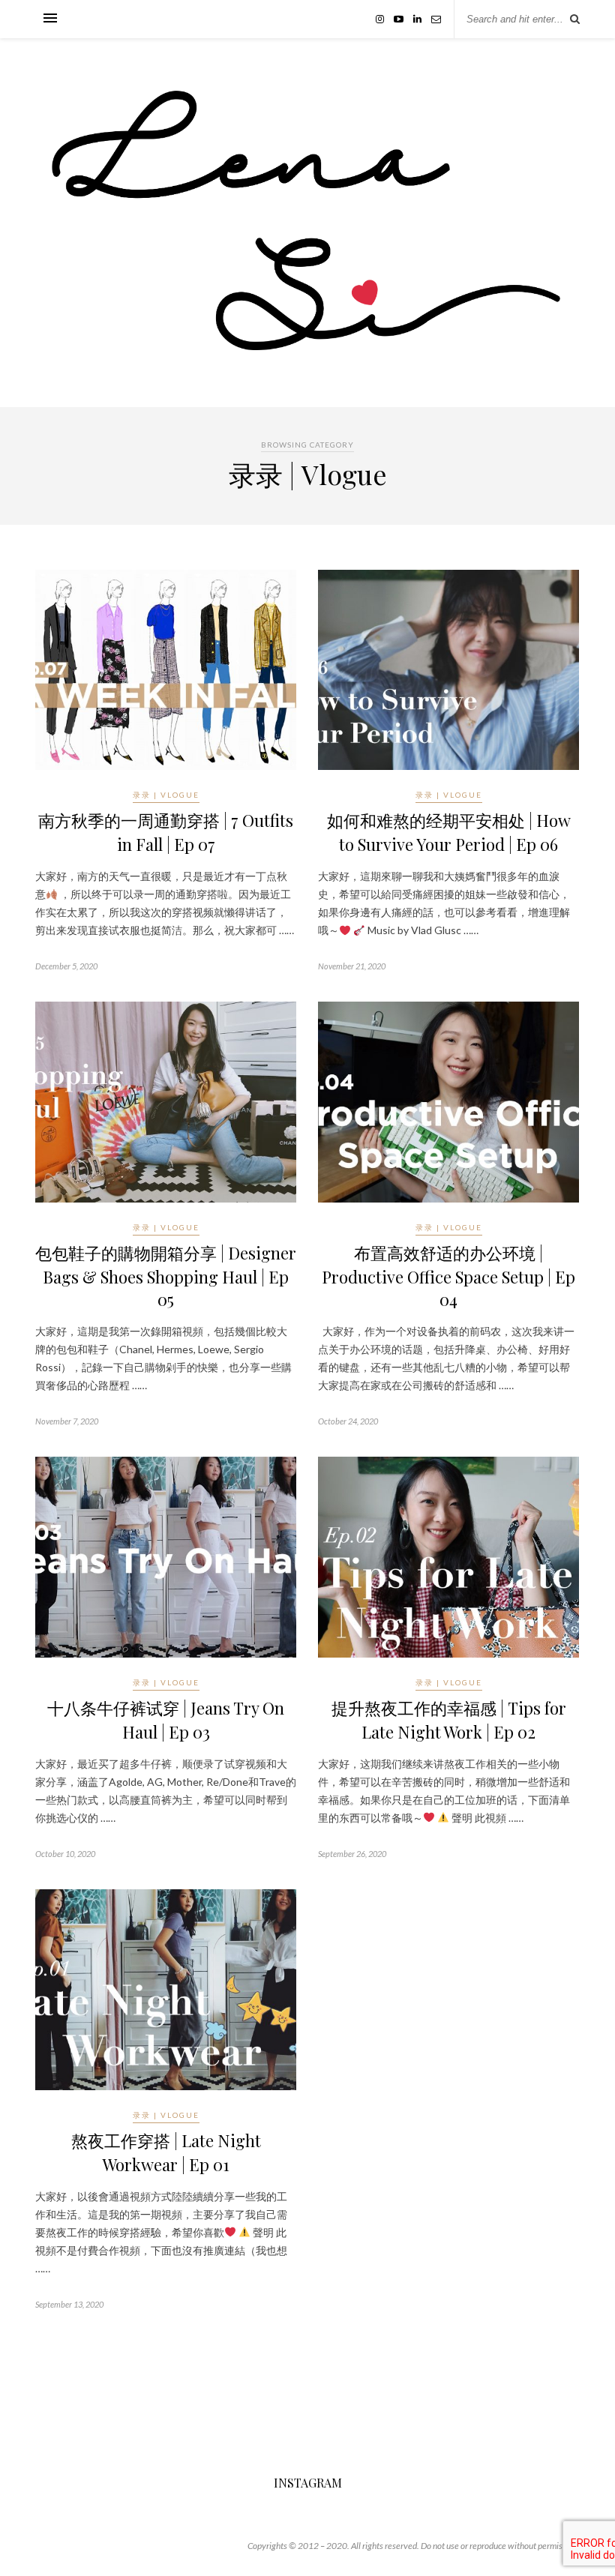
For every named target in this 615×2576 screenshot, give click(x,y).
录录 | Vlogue (166, 795)
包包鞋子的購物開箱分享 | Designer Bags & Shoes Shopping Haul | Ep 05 (166, 1276)
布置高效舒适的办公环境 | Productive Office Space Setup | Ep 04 (448, 1276)
